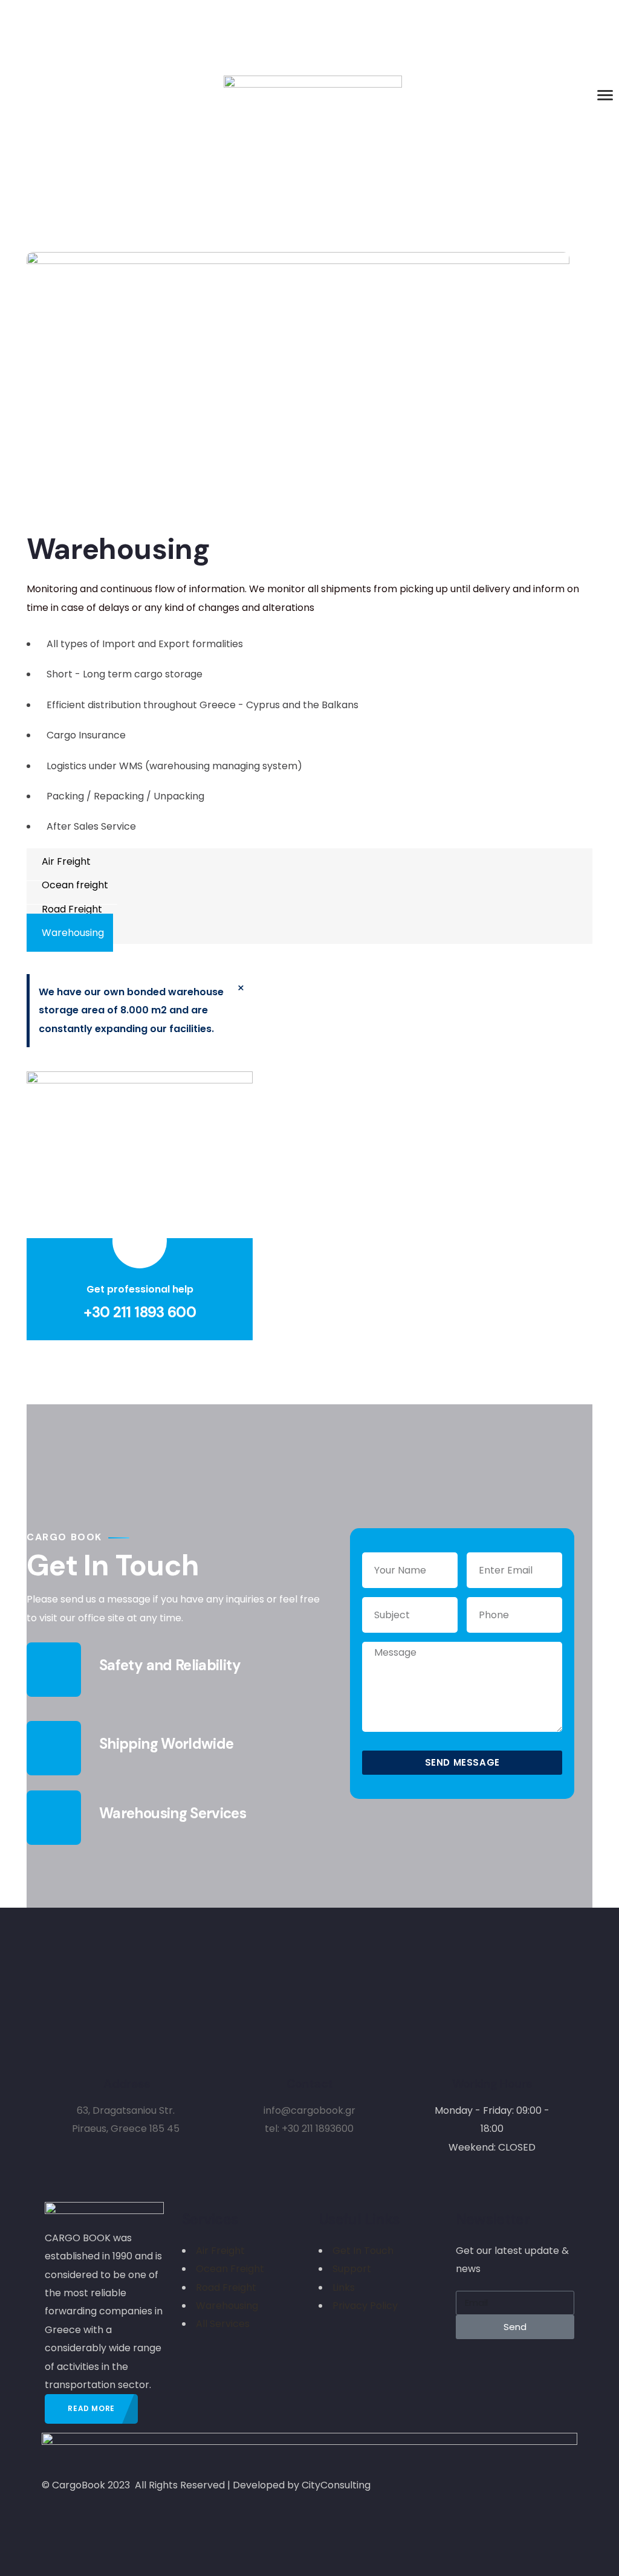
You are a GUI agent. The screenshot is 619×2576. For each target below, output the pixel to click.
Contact (310, 2084)
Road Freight (72, 909)
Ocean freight (75, 885)
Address (127, 2084)
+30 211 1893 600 (140, 1312)
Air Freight (66, 861)
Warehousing (73, 933)
